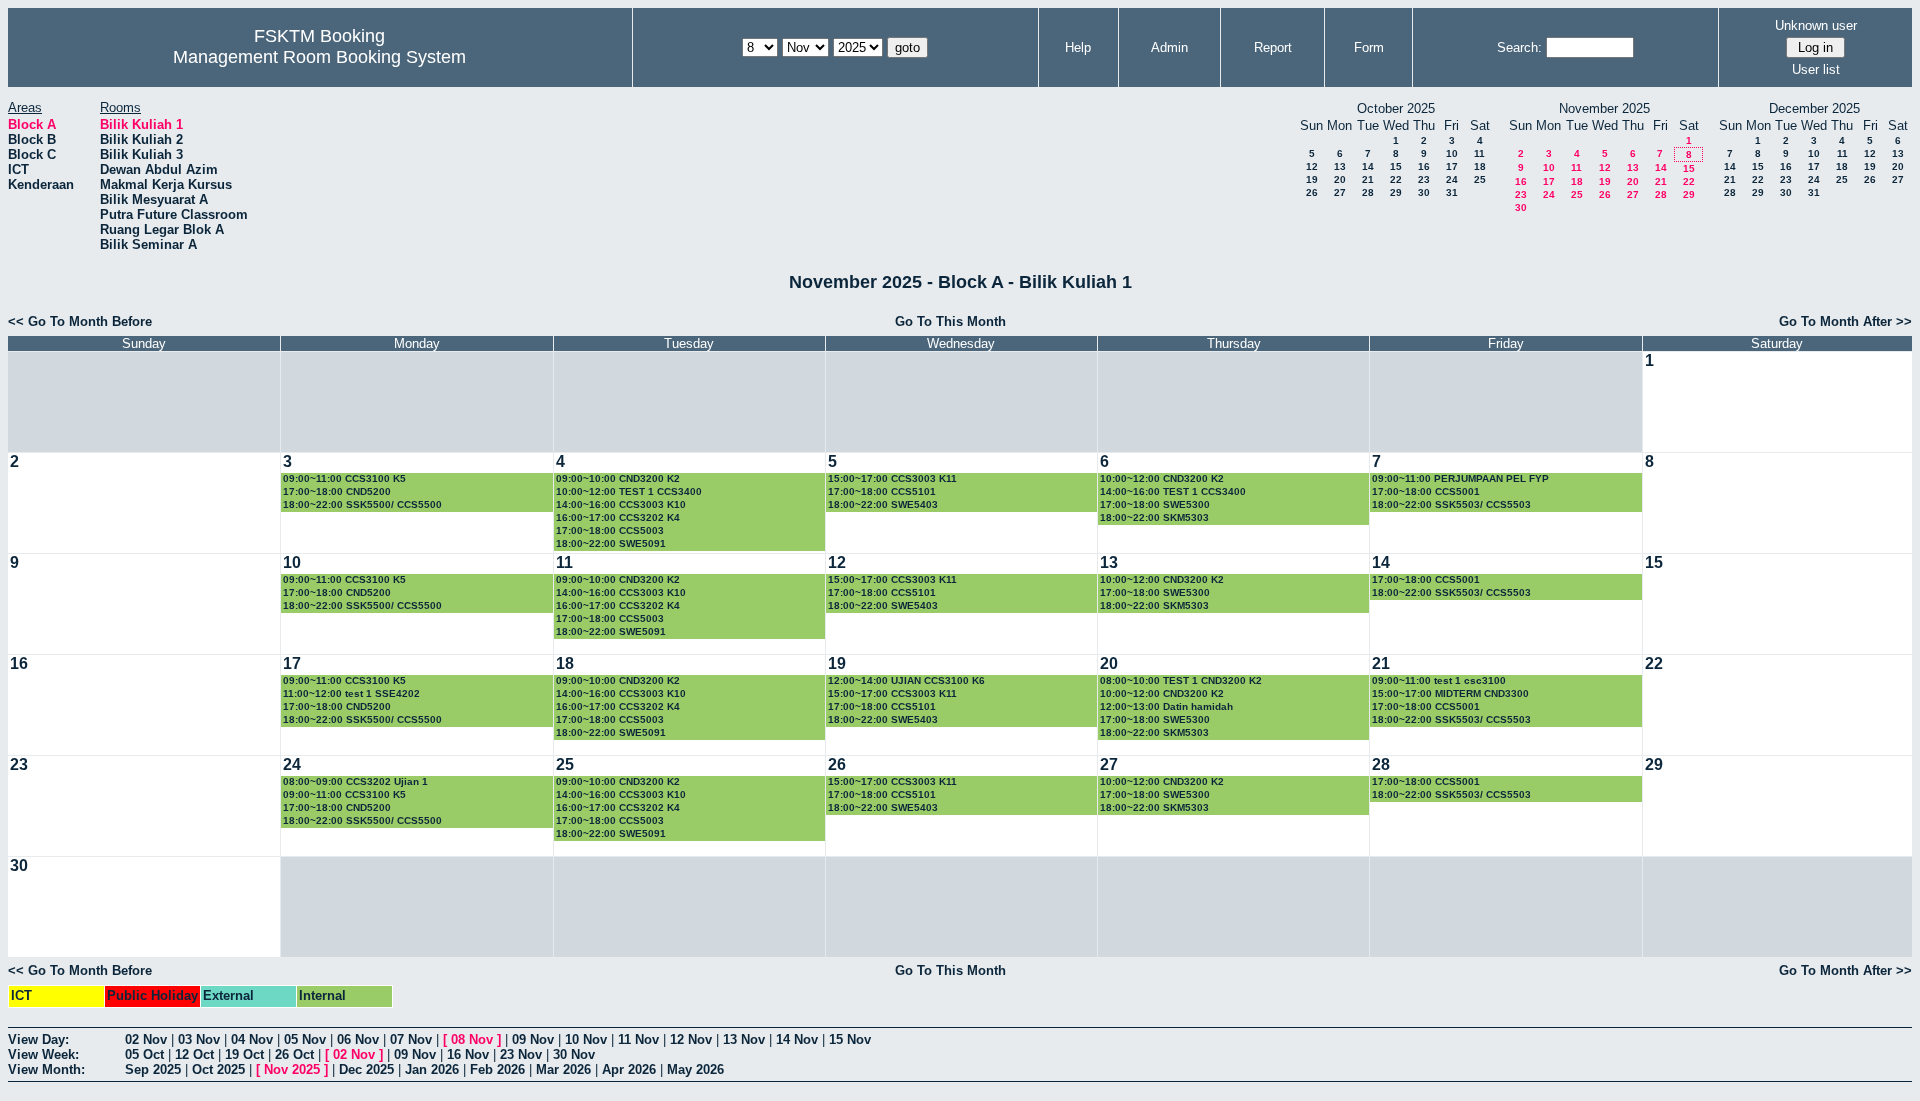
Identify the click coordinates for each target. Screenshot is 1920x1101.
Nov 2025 (292, 1069)
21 (1368, 179)
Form (1369, 47)
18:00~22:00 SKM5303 (1154, 517)
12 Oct (194, 1054)
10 (1452, 153)
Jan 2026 (432, 1069)
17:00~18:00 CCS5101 (882, 491)
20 (1340, 179)
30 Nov (574, 1054)
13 (1340, 166)
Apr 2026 (629, 1069)
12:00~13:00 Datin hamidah (1166, 706)
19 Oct (244, 1054)
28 (1368, 192)
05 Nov (305, 1039)
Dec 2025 (366, 1069)
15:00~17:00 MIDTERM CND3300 (1450, 693)
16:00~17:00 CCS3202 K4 (618, 517)
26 (1312, 192)
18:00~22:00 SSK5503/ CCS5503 (1451, 504)
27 (1340, 192)
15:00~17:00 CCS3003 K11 (892, 478)
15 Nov (850, 1039)
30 (1424, 192)
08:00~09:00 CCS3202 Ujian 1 (355, 781)
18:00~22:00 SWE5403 (883, 504)
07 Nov (411, 1039)
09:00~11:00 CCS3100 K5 (344, 478)
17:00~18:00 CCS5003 (610, 530)
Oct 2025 (218, 1069)
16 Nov (468, 1054)
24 (1452, 179)
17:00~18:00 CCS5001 (1426, 491)
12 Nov (691, 1039)
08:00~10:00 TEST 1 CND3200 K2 (1181, 680)
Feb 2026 (497, 1069)
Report (1273, 47)
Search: (1519, 47)
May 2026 (695, 1069)
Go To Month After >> (1845, 321)
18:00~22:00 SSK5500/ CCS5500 (362, 504)
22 (1396, 179)
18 (1480, 166)
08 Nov (472, 1039)
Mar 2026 (563, 1069)
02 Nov (146, 1039)
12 (1312, 166)
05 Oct (144, 1054)
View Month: (46, 1069)
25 (1480, 179)
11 (1479, 153)
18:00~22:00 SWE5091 (611, 543)
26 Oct (294, 1054)
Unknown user (1816, 25)
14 (1368, 166)
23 (1424, 179)
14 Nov (797, 1039)
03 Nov (199, 1039)
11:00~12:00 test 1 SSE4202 (351, 693)
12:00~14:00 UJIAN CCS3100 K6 (906, 680)
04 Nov (252, 1039)
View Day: (38, 1039)
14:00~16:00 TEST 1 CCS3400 (1173, 491)
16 (1424, 166)
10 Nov (586, 1039)
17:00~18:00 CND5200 (337, 491)
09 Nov (533, 1039)
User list (1816, 69)
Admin (1169, 47)
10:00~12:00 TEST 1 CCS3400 (629, 491)
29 (1396, 192)
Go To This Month (950, 321)
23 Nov (521, 1054)
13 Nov (744, 1039)
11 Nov (638, 1039)
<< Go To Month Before (80, 321)
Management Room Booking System (319, 57)
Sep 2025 (153, 1069)
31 (1452, 192)
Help (1078, 47)
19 (1312, 179)
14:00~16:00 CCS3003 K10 (621, 504)
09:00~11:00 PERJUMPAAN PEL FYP (1460, 478)
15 (1396, 166)
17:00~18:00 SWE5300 (1155, 504)
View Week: (43, 1054)
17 (1452, 166)
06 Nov (358, 1039)
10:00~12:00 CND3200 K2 (1162, 478)
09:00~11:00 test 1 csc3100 (1439, 680)
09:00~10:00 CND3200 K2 (618, 478)
